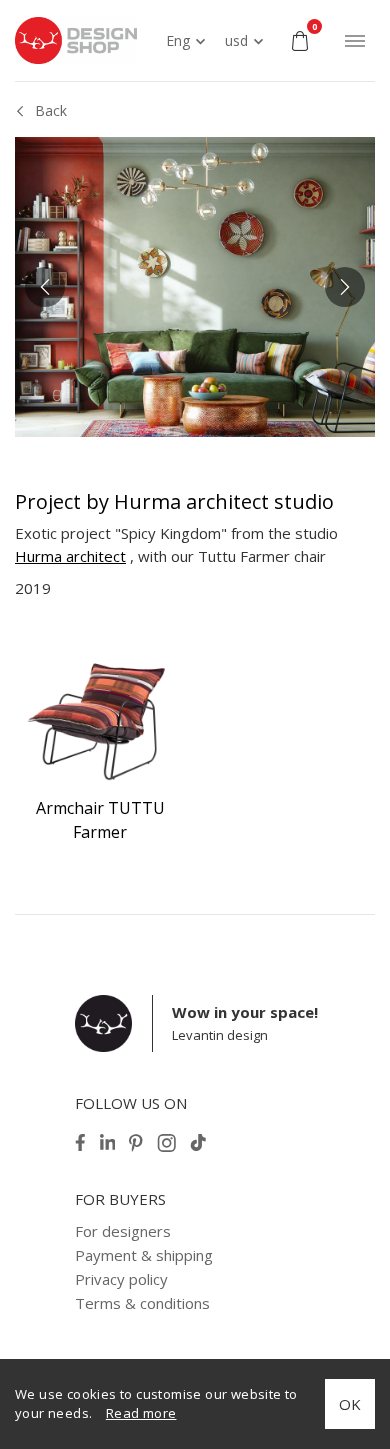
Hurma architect (70, 556)
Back (51, 110)
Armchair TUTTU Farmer (100, 820)
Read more (141, 1413)
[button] (45, 287)
